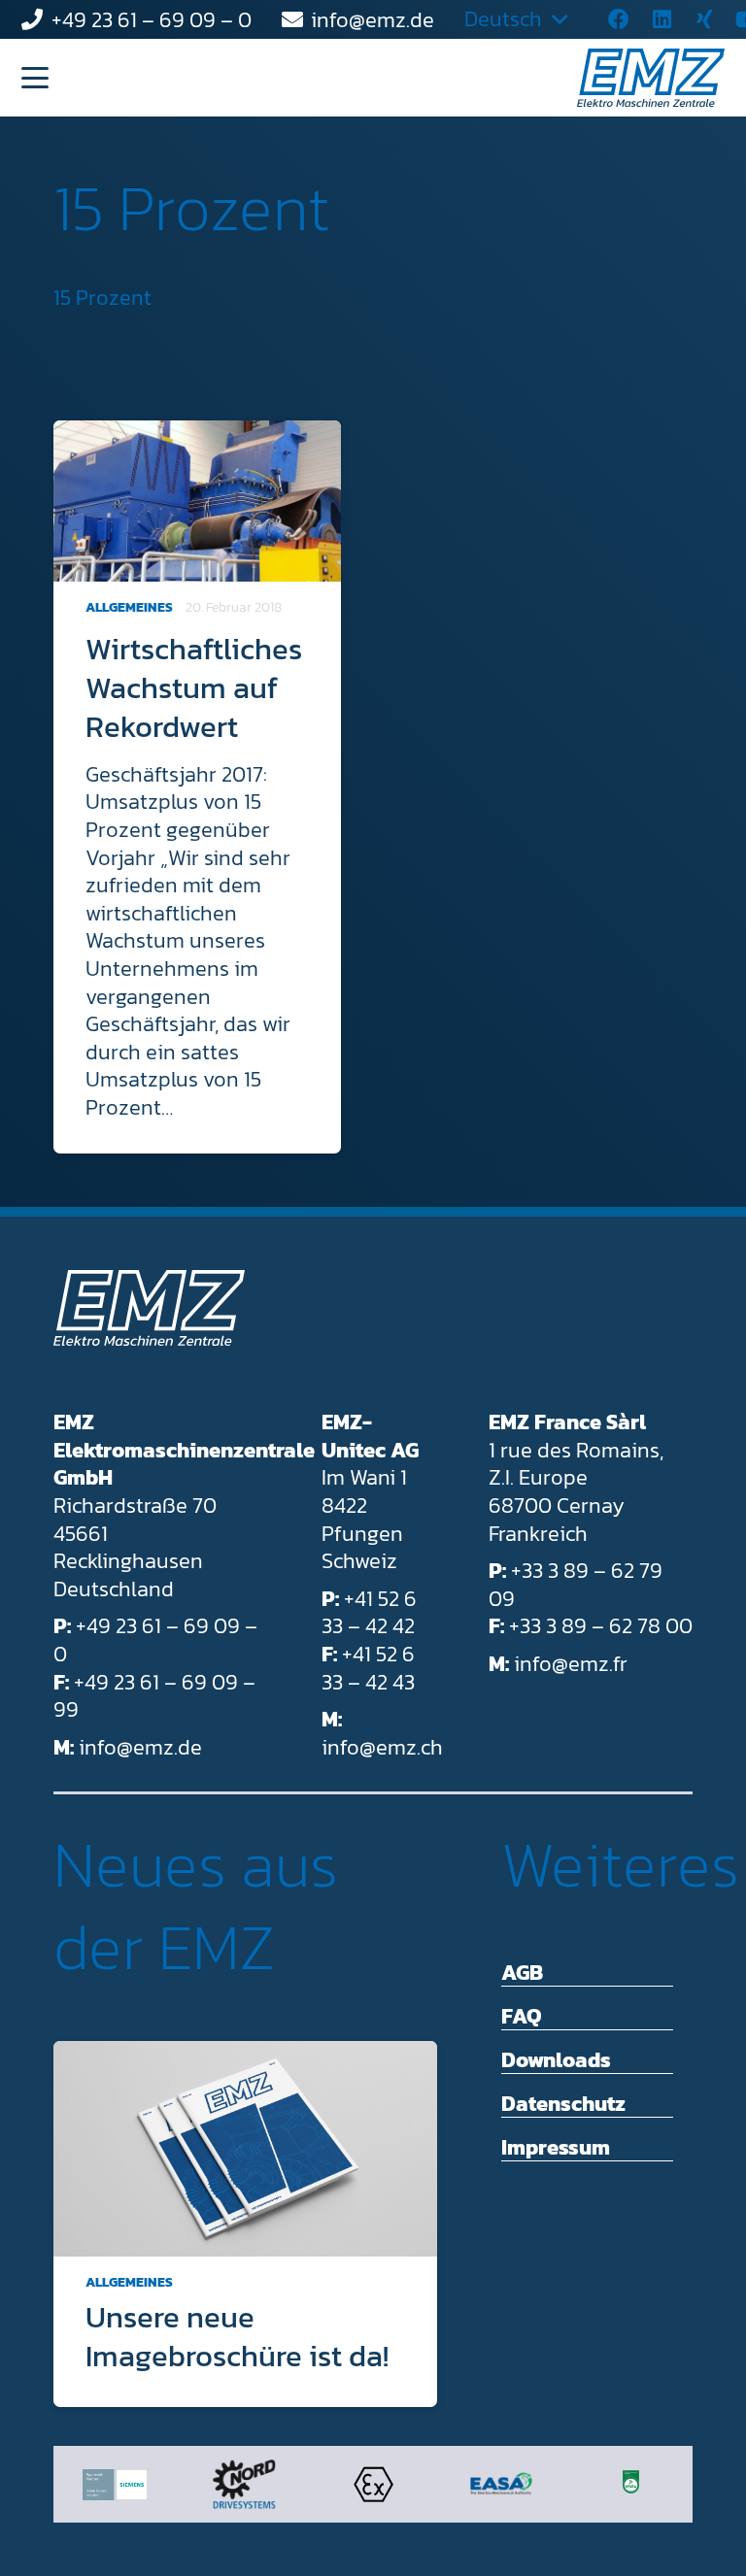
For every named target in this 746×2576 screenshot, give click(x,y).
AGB (522, 1973)
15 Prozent (191, 208)
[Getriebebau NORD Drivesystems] (244, 2484)
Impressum (556, 2147)
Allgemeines (129, 607)
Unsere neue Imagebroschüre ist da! (237, 2336)
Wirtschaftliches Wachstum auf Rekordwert (194, 687)
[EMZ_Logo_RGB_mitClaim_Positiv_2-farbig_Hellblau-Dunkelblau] (651, 78)
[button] (34, 78)
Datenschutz (563, 2104)
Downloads (556, 2060)
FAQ (522, 2016)
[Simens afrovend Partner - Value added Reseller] (115, 2485)
